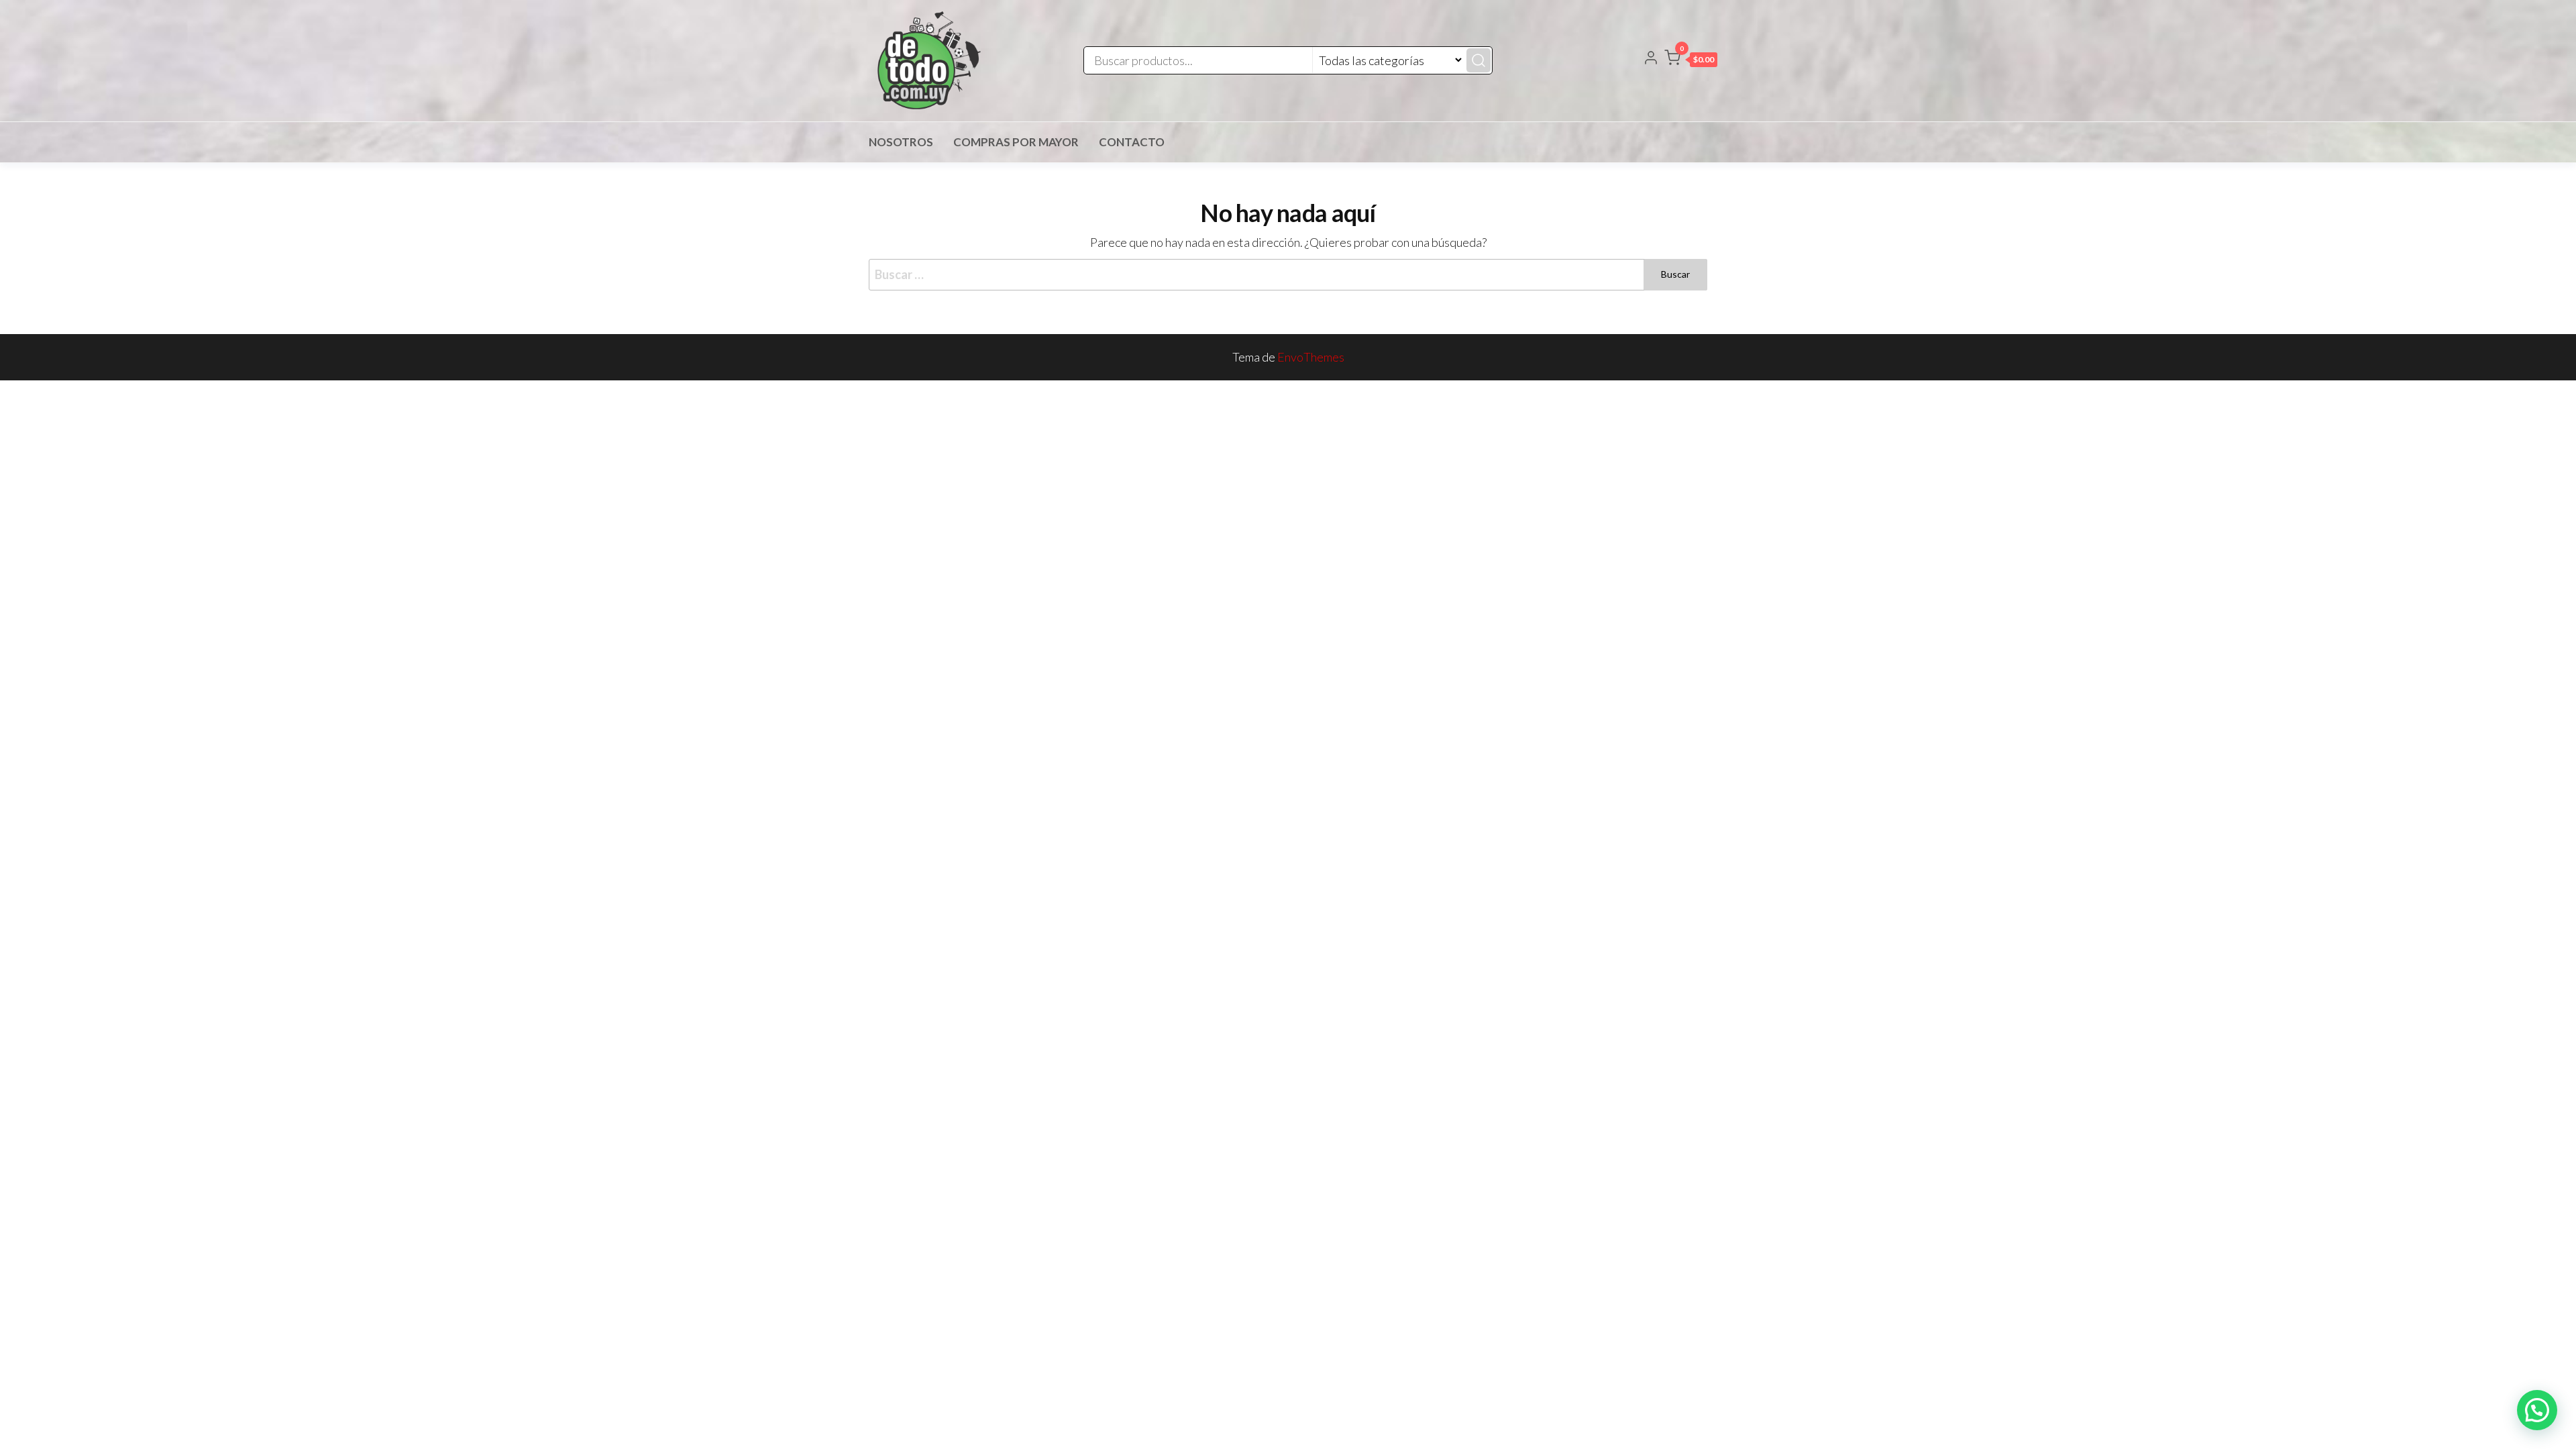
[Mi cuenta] (1651, 59)
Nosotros (901, 142)
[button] (1691, 60)
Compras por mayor (1016, 142)
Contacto (1132, 142)
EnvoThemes (1311, 357)
